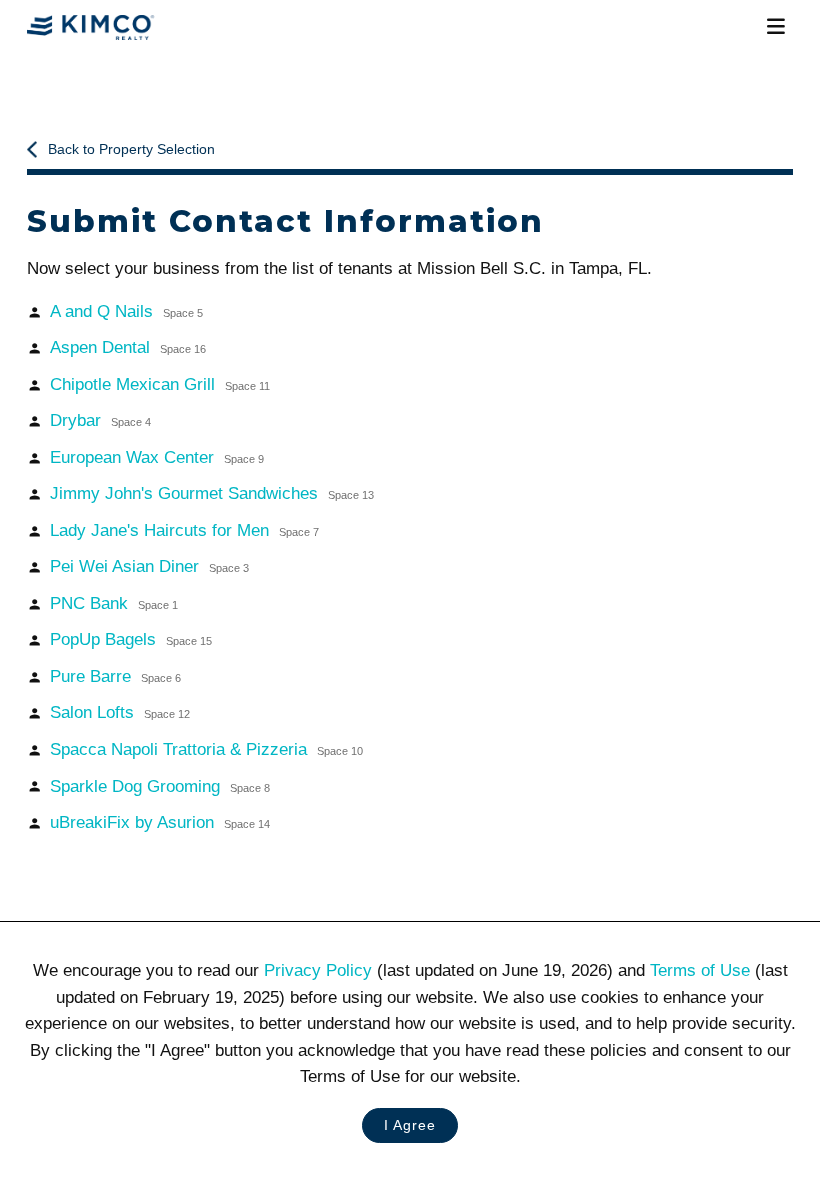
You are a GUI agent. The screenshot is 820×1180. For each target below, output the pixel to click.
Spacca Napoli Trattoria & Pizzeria (206, 749)
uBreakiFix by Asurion (159, 822)
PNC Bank (113, 603)
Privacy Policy (318, 970)
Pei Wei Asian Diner (149, 566)
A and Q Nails (126, 311)
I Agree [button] (410, 1125)
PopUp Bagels (130, 639)
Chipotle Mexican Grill (159, 384)
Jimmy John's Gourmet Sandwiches (211, 493)
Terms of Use (700, 970)
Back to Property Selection (131, 149)
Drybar (100, 420)
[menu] (776, 27)
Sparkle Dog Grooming (159, 786)
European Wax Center (156, 457)
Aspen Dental (127, 347)
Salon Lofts (119, 712)
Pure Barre (115, 676)
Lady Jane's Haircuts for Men (184, 530)
